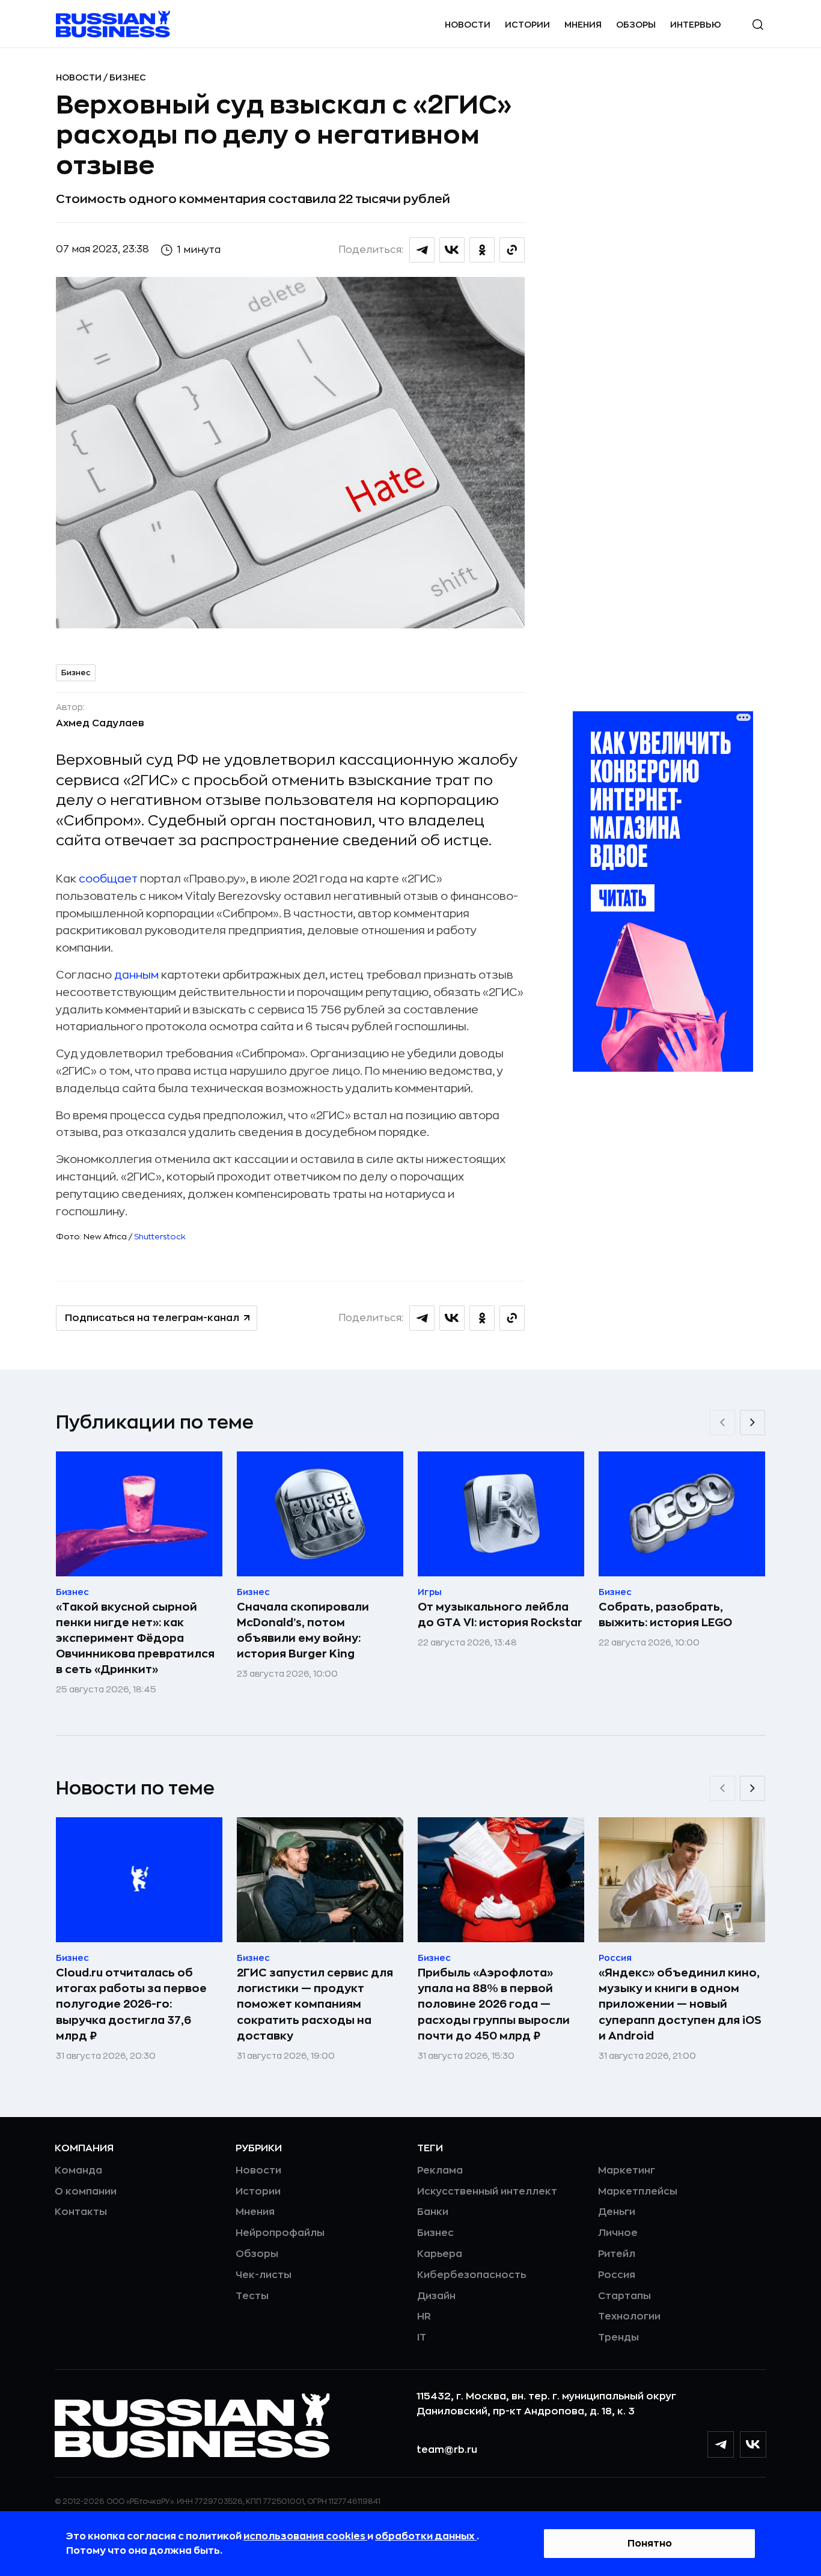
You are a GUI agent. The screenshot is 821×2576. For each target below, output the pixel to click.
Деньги (617, 2212)
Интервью (696, 25)
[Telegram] (721, 2444)
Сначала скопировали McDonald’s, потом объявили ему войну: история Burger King (303, 1630)
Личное (618, 2233)
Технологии (629, 2316)
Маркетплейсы (638, 2192)
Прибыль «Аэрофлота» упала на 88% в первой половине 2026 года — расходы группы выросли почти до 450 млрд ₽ (494, 2004)
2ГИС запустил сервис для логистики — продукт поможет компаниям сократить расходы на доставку (315, 2004)
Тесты (252, 2296)
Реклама (440, 2170)
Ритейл (617, 2254)
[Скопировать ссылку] (512, 250)
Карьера (440, 2254)
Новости (468, 25)
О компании (86, 2192)
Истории (527, 25)
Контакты (81, 2212)
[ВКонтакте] (753, 2444)
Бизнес (128, 77)
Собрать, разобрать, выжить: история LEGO (665, 1615)
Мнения (583, 25)
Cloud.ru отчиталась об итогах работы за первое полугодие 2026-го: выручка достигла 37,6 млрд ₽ (131, 2004)
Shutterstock (160, 1237)
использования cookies (305, 2536)
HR (424, 2316)
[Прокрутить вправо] (752, 1423)
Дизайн (436, 2296)
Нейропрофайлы (280, 2233)
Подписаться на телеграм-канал (152, 1318)
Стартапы (624, 2296)
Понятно (650, 2544)
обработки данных (426, 2536)
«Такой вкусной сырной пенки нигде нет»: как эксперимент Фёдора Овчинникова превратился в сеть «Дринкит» (135, 1638)
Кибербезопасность (472, 2275)
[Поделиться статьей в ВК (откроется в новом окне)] (452, 250)
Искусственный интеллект (487, 2192)
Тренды (618, 2338)
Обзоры (636, 25)
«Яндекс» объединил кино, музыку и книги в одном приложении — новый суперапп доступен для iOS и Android (680, 2004)
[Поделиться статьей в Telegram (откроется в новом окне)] (422, 250)
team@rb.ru (447, 2450)
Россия (617, 2275)
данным (136, 975)
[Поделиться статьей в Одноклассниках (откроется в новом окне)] (482, 250)
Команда (78, 2170)
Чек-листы (264, 2275)
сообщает (108, 879)
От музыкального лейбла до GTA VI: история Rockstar (500, 1615)
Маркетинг (627, 2170)
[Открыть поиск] (758, 25)
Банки (433, 2212)
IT (422, 2338)
